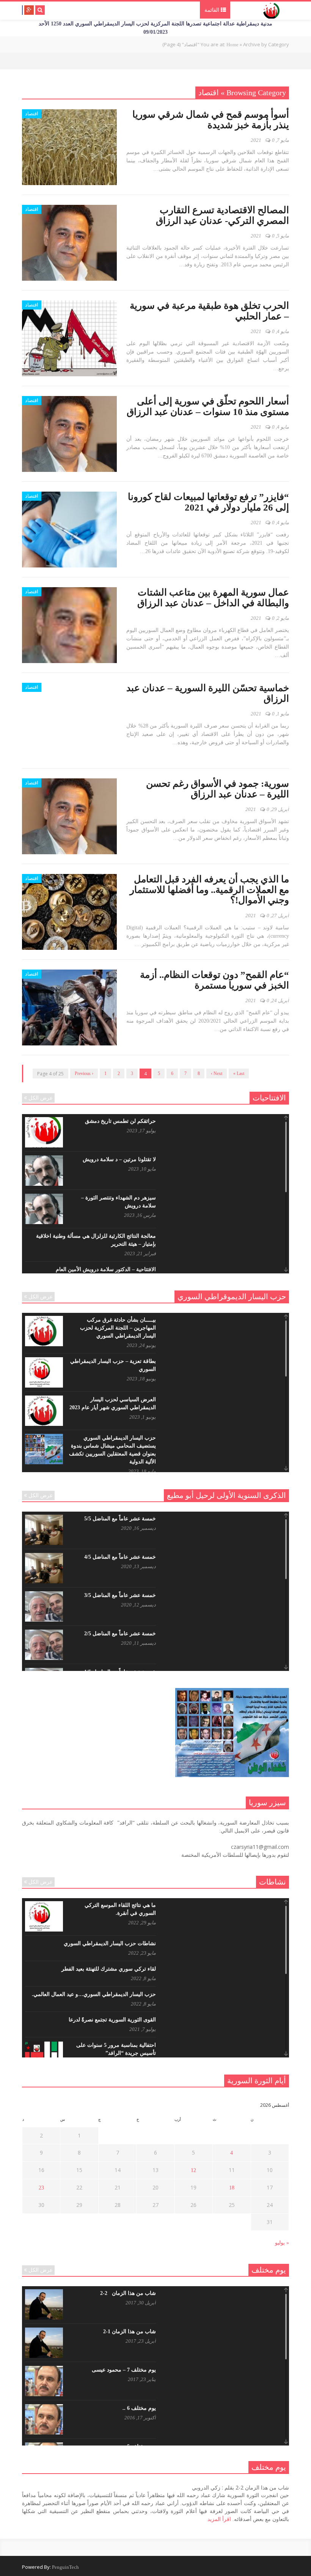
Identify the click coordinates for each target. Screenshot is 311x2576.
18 (232, 2188)
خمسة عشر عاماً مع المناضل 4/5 (120, 1557)
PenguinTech (65, 2567)
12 (193, 2170)
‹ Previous (84, 1073)
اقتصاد (32, 114)
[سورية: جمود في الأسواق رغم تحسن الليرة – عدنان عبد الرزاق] (69, 816)
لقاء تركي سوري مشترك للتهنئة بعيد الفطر (109, 1969)
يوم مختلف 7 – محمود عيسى (124, 2370)
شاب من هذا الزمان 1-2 (130, 2332)
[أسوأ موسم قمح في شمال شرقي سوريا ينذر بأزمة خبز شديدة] (69, 147)
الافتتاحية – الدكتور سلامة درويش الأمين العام (106, 1269)
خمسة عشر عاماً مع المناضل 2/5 (120, 1634)
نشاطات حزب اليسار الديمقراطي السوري (110, 1943)
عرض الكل (41, 1098)
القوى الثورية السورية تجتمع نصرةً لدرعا (112, 2020)
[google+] (29, 10)
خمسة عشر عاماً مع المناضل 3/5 (120, 1595)
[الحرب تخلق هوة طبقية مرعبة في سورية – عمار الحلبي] (69, 338)
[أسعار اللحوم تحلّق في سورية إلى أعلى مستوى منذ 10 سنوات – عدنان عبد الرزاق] (69, 434)
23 (41, 2188)
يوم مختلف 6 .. (139, 2408)
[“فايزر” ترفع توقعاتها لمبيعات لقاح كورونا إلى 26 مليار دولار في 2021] (69, 530)
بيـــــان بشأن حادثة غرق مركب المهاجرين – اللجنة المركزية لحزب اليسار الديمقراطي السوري (118, 1328)
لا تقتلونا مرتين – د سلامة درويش (119, 1159)
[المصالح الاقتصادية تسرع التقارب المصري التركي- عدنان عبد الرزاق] (69, 243)
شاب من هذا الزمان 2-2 (128, 2293)
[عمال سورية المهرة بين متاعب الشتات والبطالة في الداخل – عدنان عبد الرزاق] (69, 625)
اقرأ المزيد (219, 2519)
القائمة (213, 10)
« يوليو (282, 2243)
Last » (239, 1073)
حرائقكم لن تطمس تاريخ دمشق (120, 1121)
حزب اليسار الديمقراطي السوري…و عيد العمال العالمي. (94, 1994)
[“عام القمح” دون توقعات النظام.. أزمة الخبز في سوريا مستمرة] (69, 1007)
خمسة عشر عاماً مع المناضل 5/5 (120, 1519)
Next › (217, 1073)
